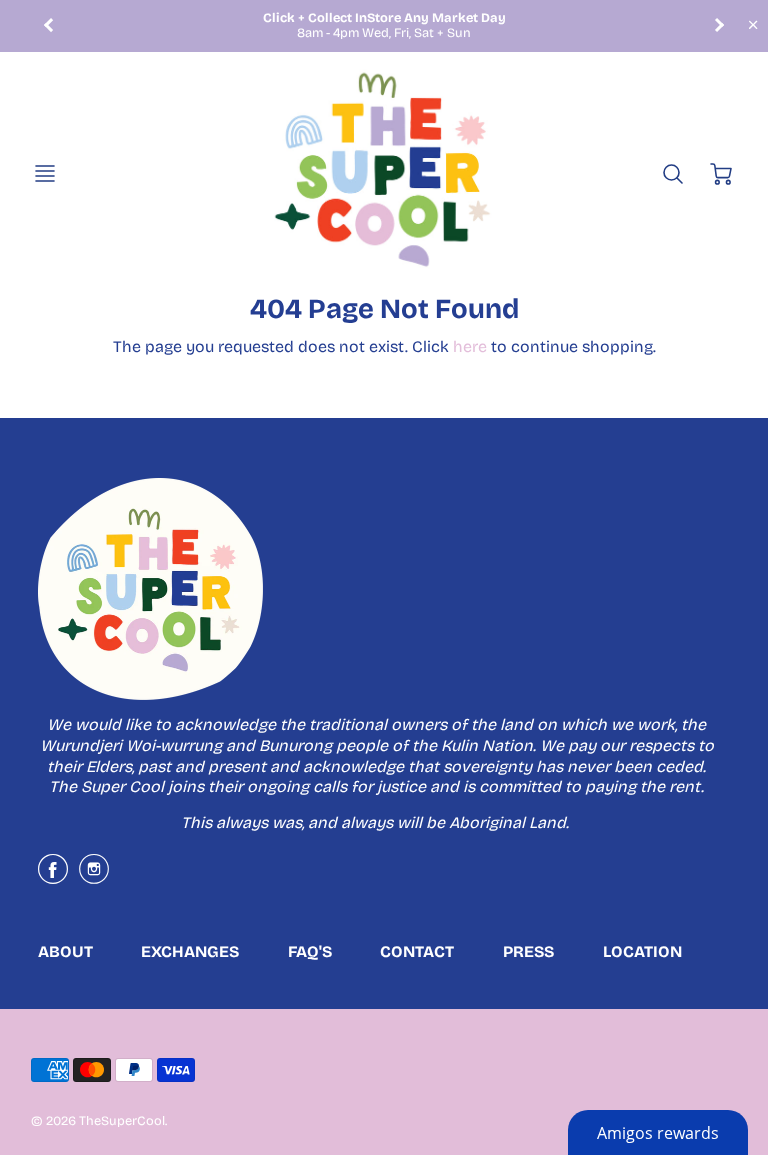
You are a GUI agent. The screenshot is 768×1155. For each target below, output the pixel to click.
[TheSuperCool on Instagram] (94, 876)
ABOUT (65, 951)
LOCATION (642, 951)
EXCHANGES (190, 951)
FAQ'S (310, 951)
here (470, 346)
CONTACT (417, 951)
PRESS (528, 951)
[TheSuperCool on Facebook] (53, 876)
